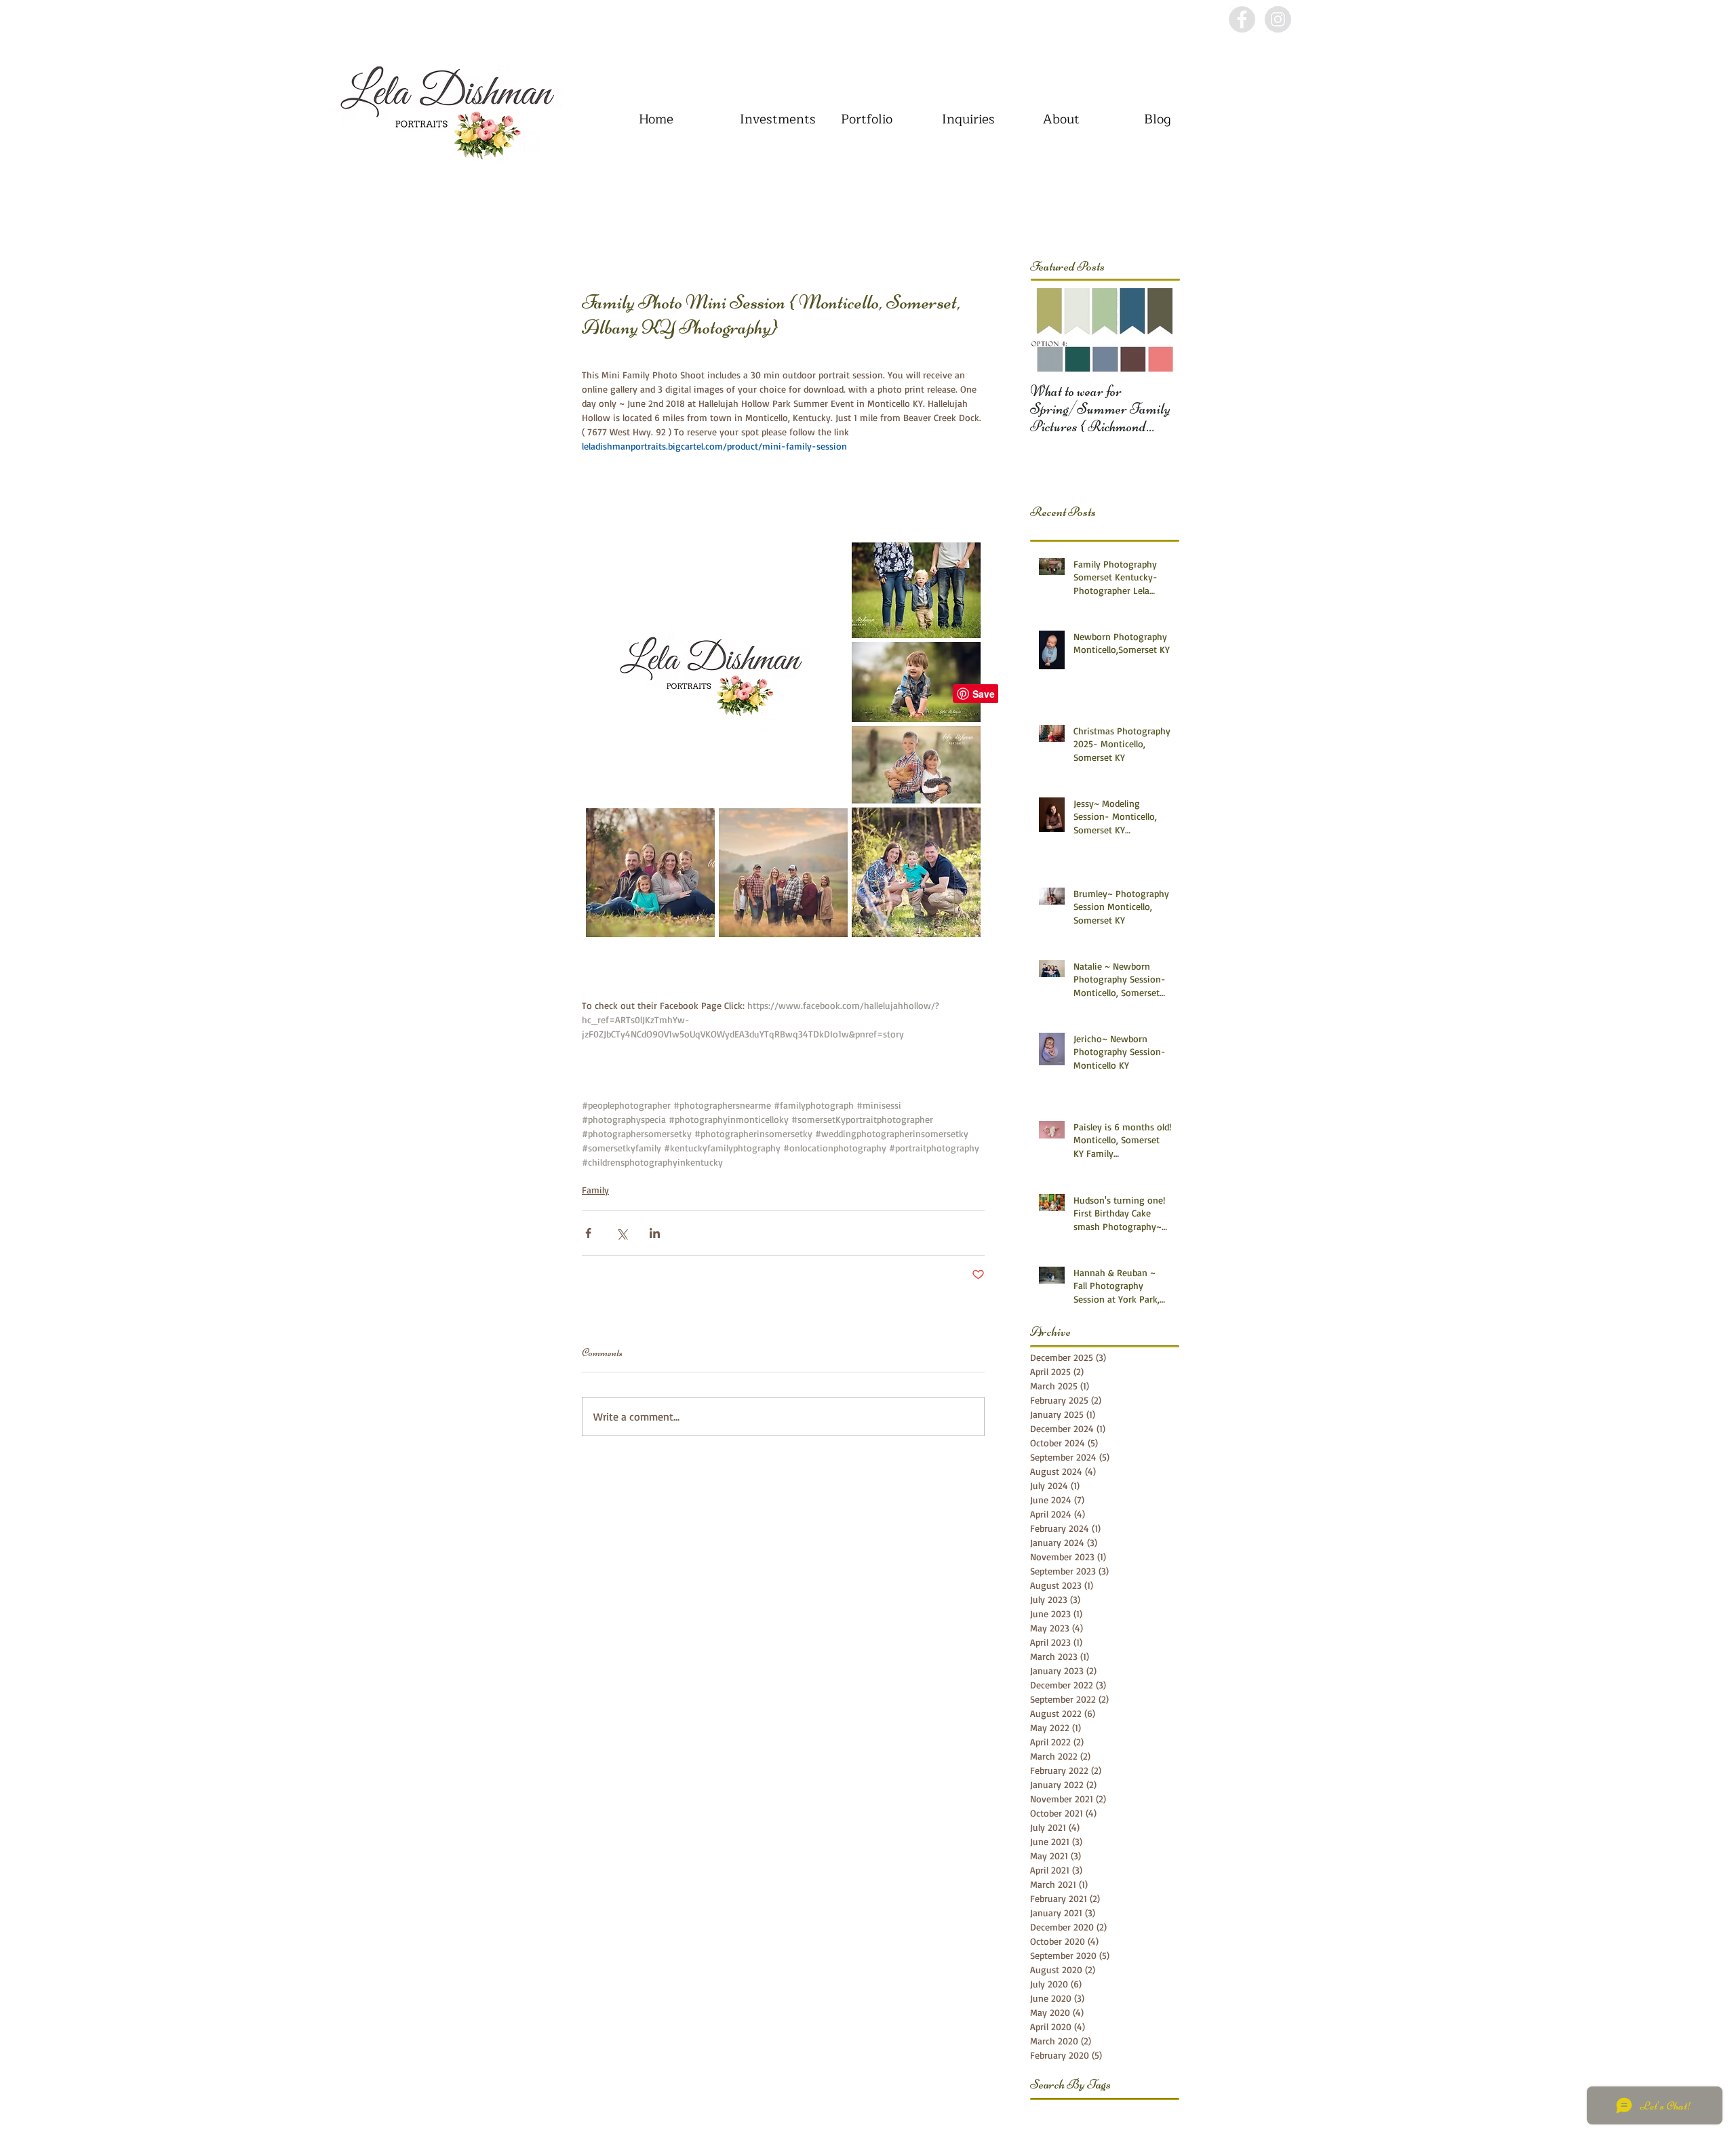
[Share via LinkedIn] (655, 1233)
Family (595, 1190)
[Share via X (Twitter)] (622, 1233)
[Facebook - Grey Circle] (1242, 19)
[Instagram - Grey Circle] (1278, 19)
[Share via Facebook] (588, 1233)
